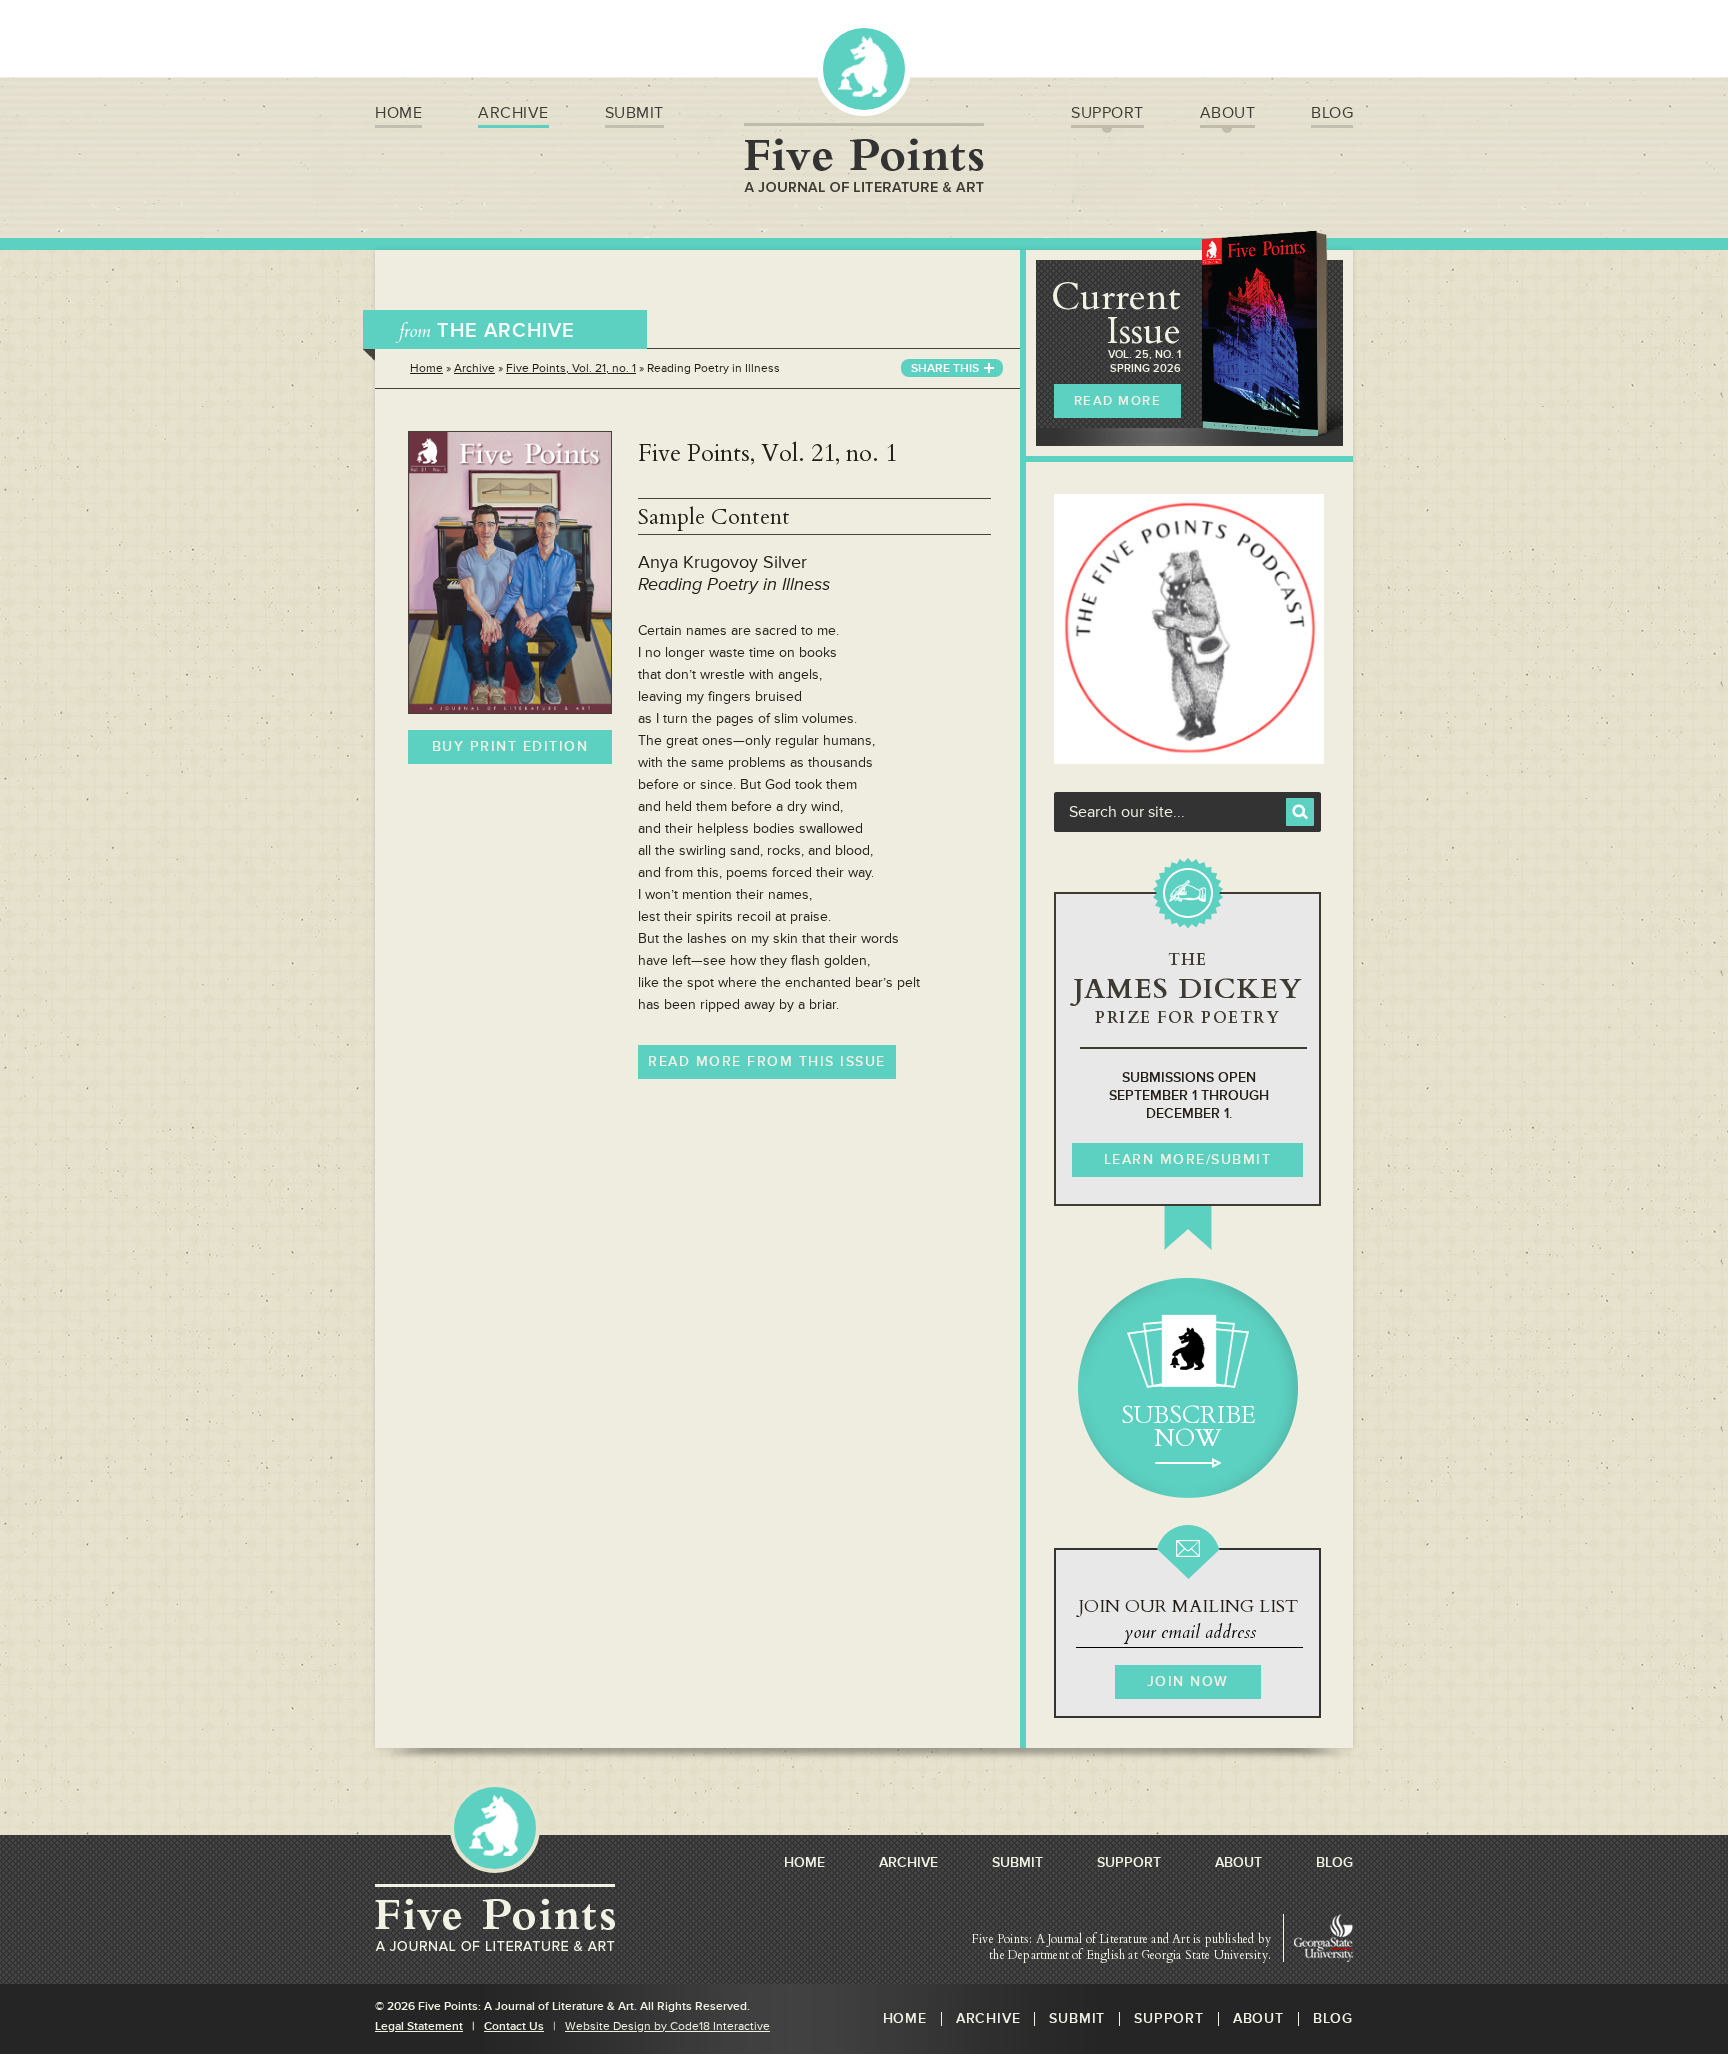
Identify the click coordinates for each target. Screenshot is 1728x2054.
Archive (513, 113)
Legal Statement (419, 2026)
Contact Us (514, 2026)
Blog (1332, 113)
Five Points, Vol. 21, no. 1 (571, 368)
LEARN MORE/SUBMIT (1188, 1159)
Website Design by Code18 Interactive (667, 2026)
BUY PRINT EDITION (510, 746)
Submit (634, 113)
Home (398, 113)
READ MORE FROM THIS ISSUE (767, 1061)
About (1228, 113)
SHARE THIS (945, 368)
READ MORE (1118, 401)
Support (1107, 113)
